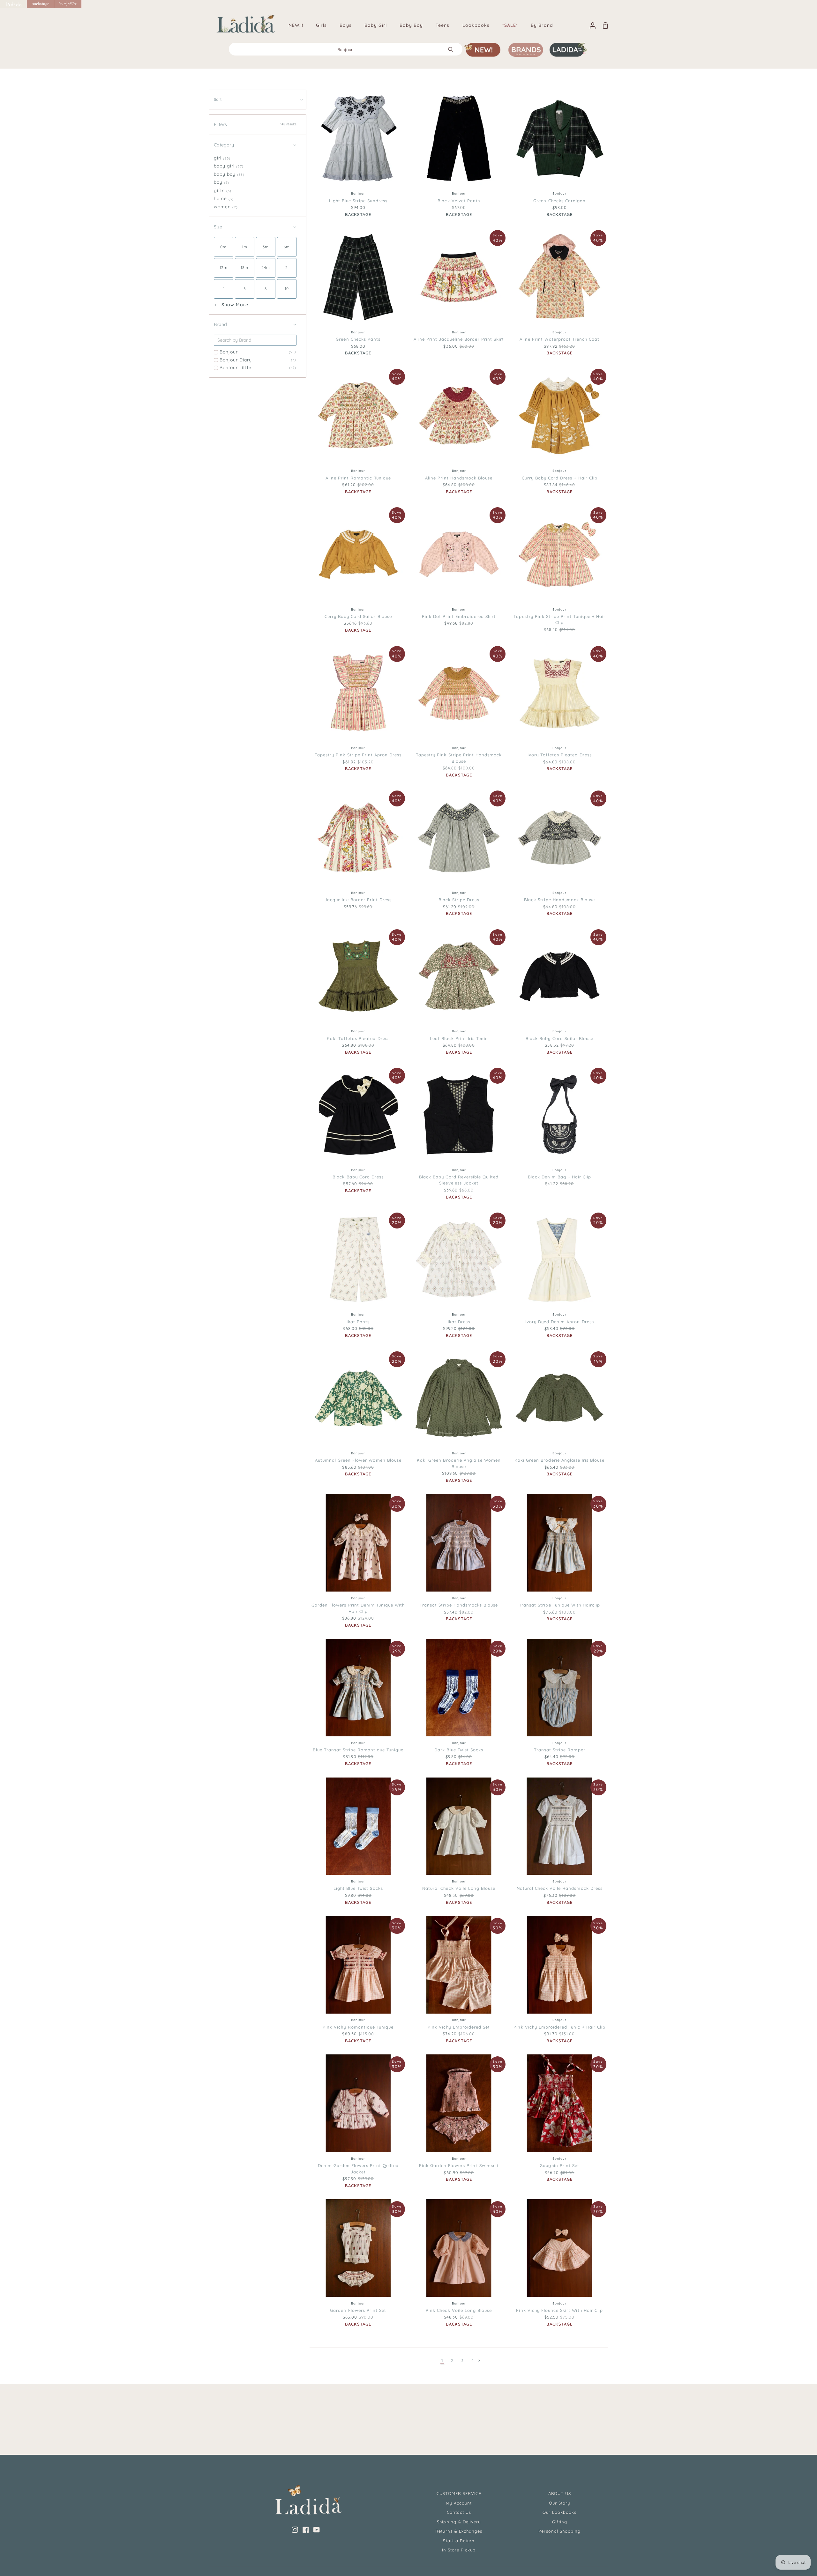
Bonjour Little (258, 367)
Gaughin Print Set (559, 2165)
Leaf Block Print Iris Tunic (459, 1038)
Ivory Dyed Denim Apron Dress (560, 1322)
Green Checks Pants (358, 339)
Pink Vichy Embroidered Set (459, 2027)
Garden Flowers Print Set (358, 2310)
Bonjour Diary (258, 360)
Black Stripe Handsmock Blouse (559, 900)
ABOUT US (560, 2493)
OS (559, 1150)
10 (373, 174)
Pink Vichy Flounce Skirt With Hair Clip (559, 2310)
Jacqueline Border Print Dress (358, 900)
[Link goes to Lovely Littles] (68, 4)
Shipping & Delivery (459, 2522)
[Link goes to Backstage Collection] (41, 4)
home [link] (224, 198)
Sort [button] (218, 99)
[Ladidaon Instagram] (295, 2530)
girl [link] (222, 158)
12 (386, 174)
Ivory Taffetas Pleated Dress (560, 755)
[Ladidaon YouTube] (317, 2530)
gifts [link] (223, 190)
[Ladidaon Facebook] (306, 2530)
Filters (255, 124)
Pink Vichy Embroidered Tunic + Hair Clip (559, 2027)
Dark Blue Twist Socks (459, 1750)
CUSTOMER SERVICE (459, 2493)
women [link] (226, 207)
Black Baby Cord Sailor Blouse (559, 1038)
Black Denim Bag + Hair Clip (559, 1177)
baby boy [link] (229, 174)
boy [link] (221, 182)
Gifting (560, 2522)
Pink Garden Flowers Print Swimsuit (459, 2165)
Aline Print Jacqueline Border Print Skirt (459, 339)
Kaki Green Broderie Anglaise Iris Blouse (560, 1460)
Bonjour (258, 352)
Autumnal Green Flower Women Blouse (358, 1460)
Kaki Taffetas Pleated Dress (358, 1038)
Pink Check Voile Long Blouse (459, 2310)
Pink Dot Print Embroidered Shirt (459, 616)
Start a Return (459, 2541)
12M (561, 1723)
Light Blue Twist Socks (358, 1888)
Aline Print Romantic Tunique (358, 478)
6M (545, 1723)
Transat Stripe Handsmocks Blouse (459, 1605)
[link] (224, 247)
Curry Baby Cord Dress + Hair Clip (560, 478)
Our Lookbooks (560, 2512)
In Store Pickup (459, 2550)
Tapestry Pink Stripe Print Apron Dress (358, 755)
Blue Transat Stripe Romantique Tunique (358, 1750)
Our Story (559, 2503)
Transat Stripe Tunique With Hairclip (559, 1605)
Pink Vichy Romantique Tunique (358, 2027)
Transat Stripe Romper (560, 1750)
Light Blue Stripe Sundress (358, 201)
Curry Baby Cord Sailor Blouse (358, 616)
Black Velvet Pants (459, 201)
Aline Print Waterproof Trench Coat (559, 339)
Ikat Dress (459, 1322)
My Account (459, 2503)
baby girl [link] (229, 166)
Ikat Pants (358, 1322)
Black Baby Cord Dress (358, 1177)
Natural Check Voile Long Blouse (459, 1888)
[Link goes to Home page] (13, 4)
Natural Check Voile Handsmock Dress (560, 1888)
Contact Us (459, 2512)
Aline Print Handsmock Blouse (459, 478)
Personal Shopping (559, 2531)
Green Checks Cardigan (559, 201)
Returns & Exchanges (459, 2531)
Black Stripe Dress (459, 900)
